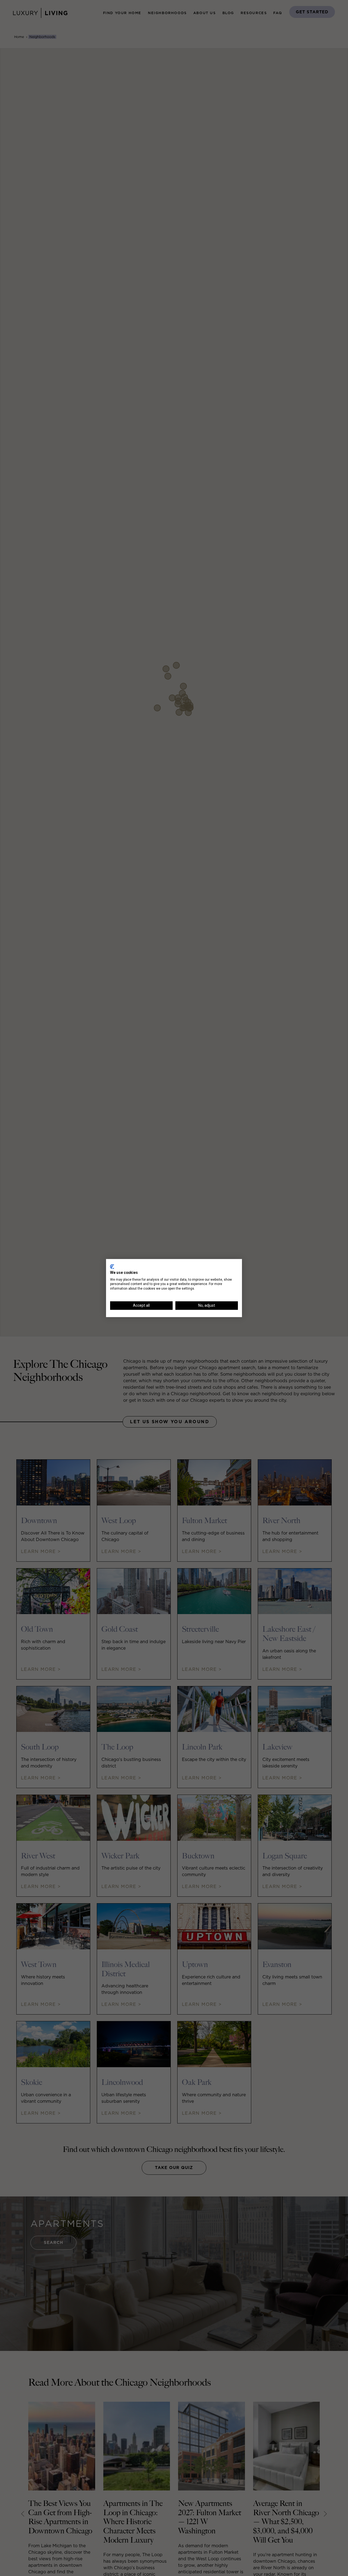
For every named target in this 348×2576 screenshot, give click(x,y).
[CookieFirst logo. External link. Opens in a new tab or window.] (112, 1267)
